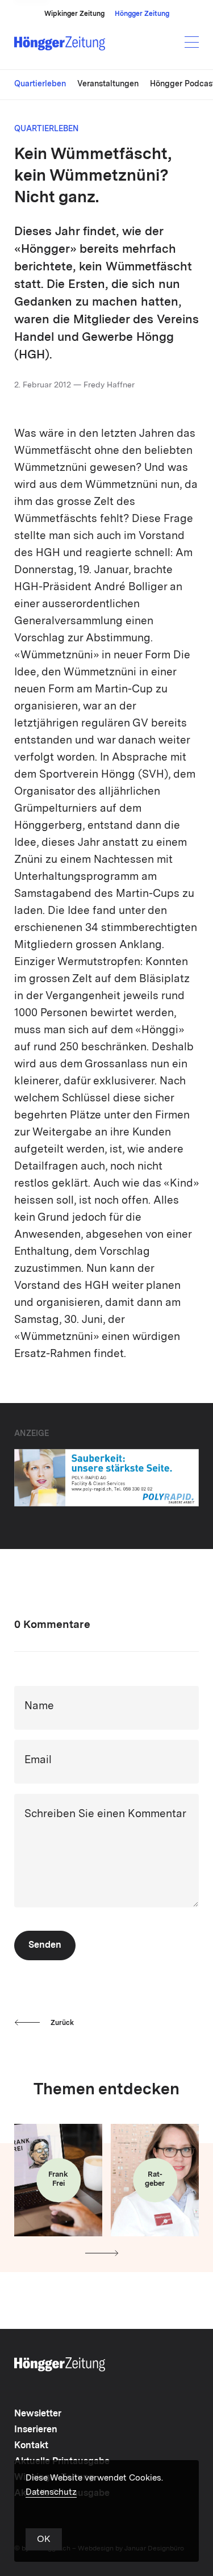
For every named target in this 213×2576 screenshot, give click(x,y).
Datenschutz (51, 2493)
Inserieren (36, 2430)
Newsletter (38, 2414)
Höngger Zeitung (142, 14)
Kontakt (31, 2446)
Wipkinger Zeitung (74, 14)
